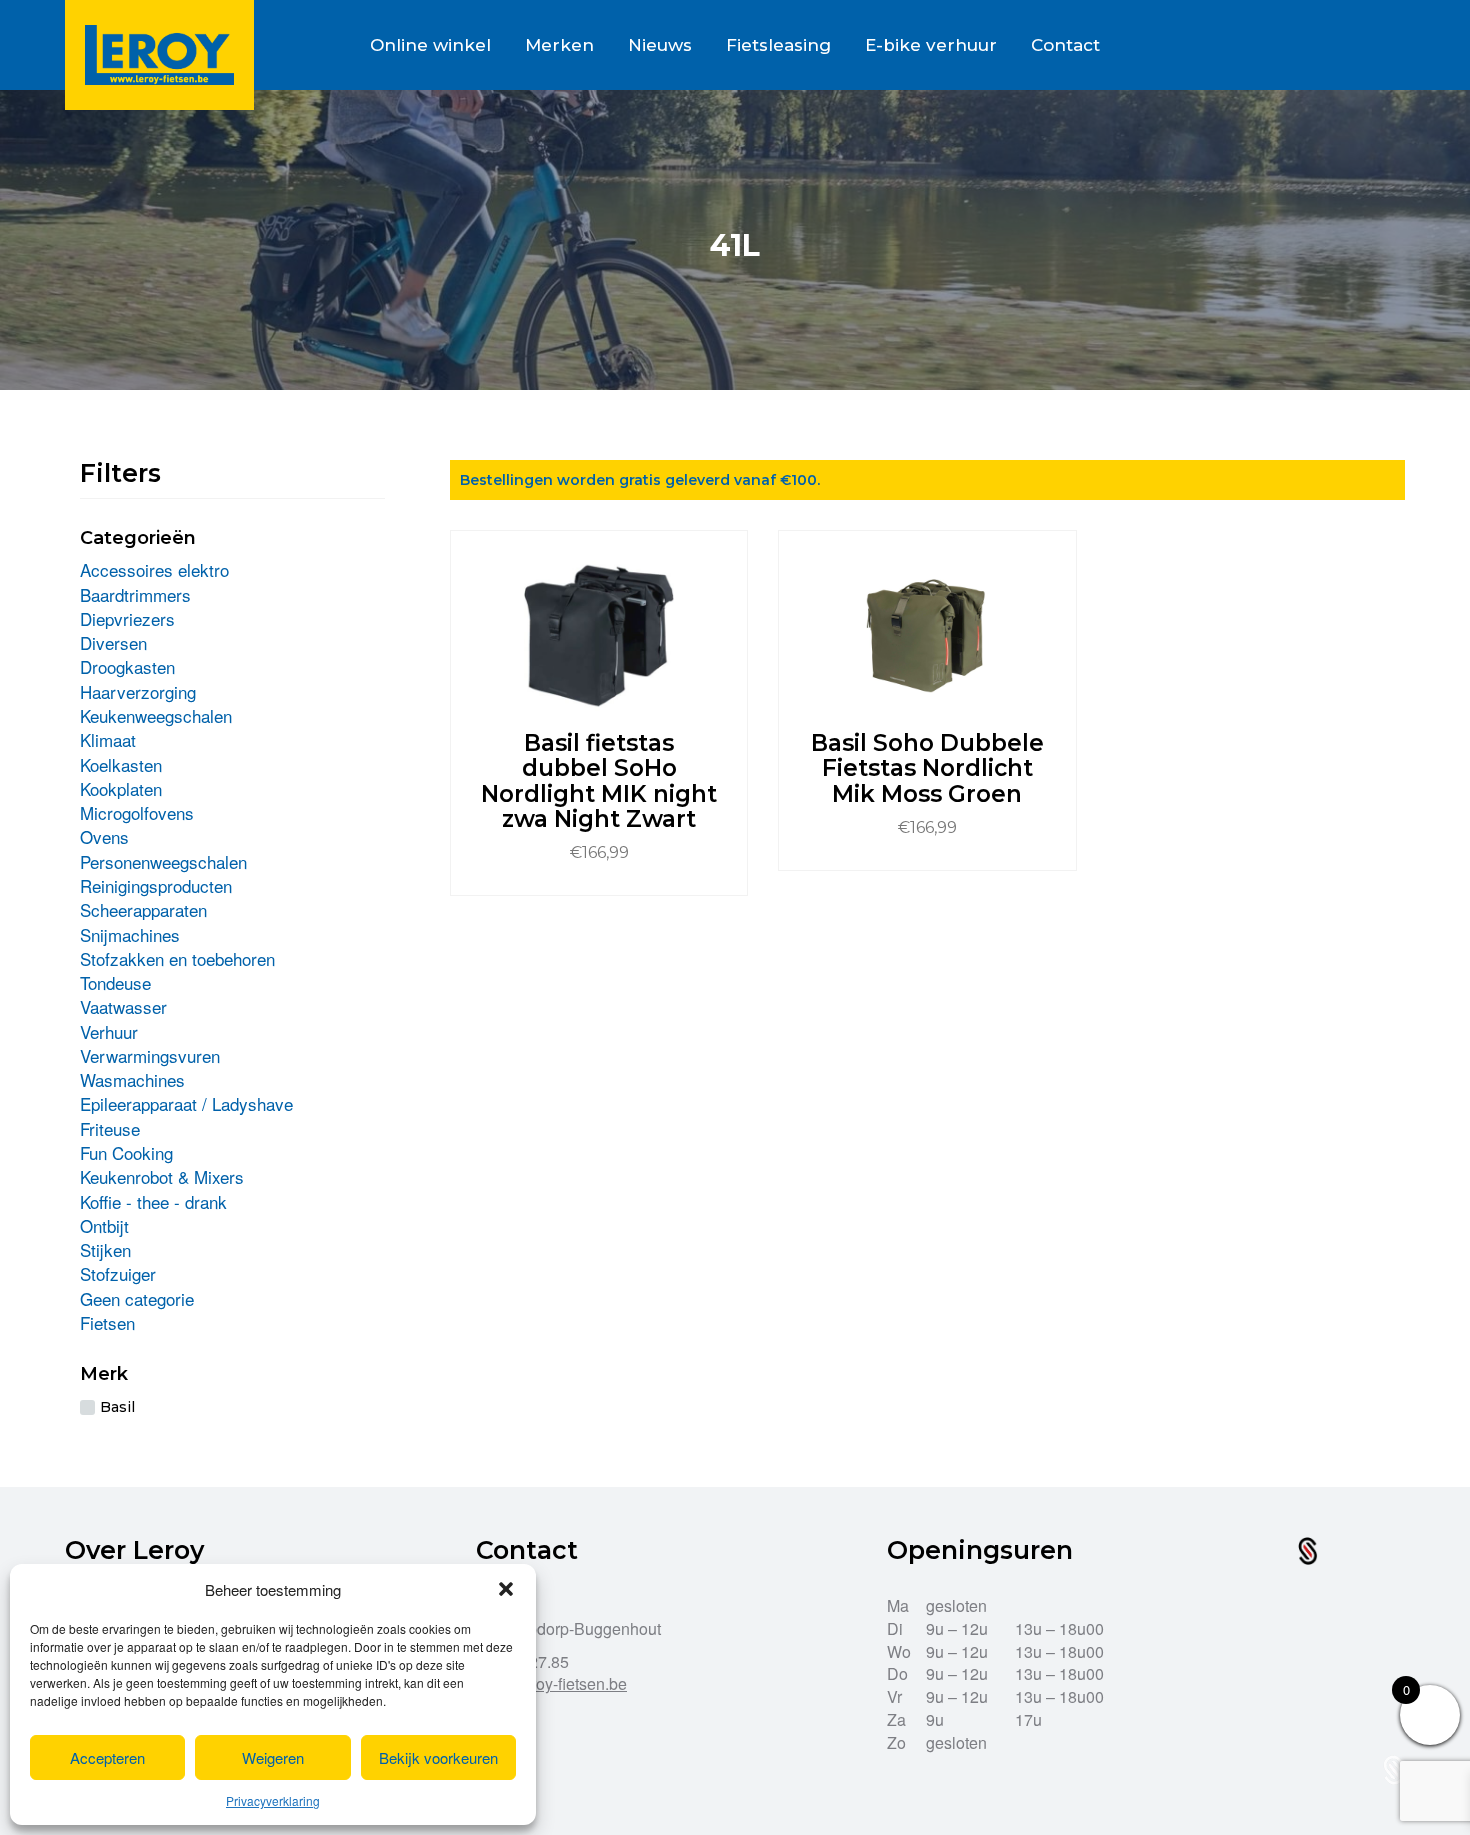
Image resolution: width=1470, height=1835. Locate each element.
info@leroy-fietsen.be (551, 1683)
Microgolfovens (137, 812)
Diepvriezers (127, 618)
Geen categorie (137, 1298)
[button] (506, 1589)
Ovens (104, 836)
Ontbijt (104, 1225)
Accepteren (107, 1757)
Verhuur (109, 1031)
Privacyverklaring (273, 1800)
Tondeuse (115, 982)
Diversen (113, 642)
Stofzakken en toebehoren (177, 958)
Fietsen (107, 1322)
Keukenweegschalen (156, 715)
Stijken (105, 1249)
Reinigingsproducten (156, 885)
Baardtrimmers (135, 594)
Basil (117, 1407)
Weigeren (273, 1757)
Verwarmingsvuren (150, 1055)
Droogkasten (127, 666)
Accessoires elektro (154, 569)
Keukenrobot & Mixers (162, 1176)
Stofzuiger (118, 1273)
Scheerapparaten (143, 909)
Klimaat (108, 739)
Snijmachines (130, 934)
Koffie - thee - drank (153, 1201)
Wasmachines (132, 1079)
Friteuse (110, 1128)
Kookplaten (121, 788)
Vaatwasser (123, 1006)
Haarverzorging (138, 691)
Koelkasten (121, 764)
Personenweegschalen (163, 861)
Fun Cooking (126, 1152)
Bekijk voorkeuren (438, 1757)
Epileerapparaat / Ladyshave (186, 1103)
